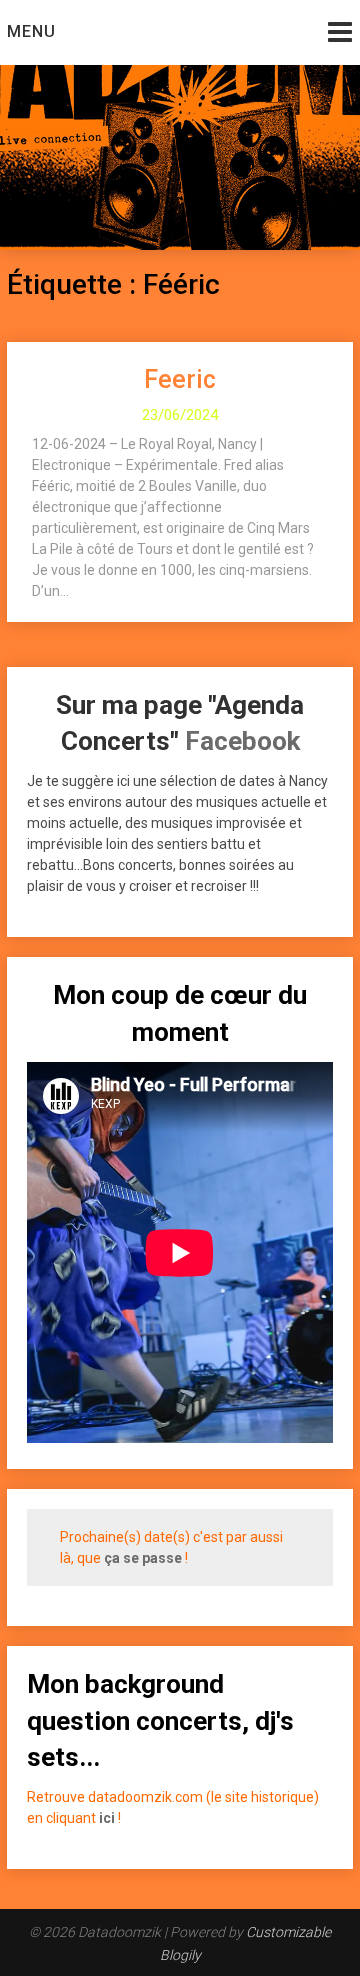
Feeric (180, 379)
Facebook (242, 741)
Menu (31, 31)
